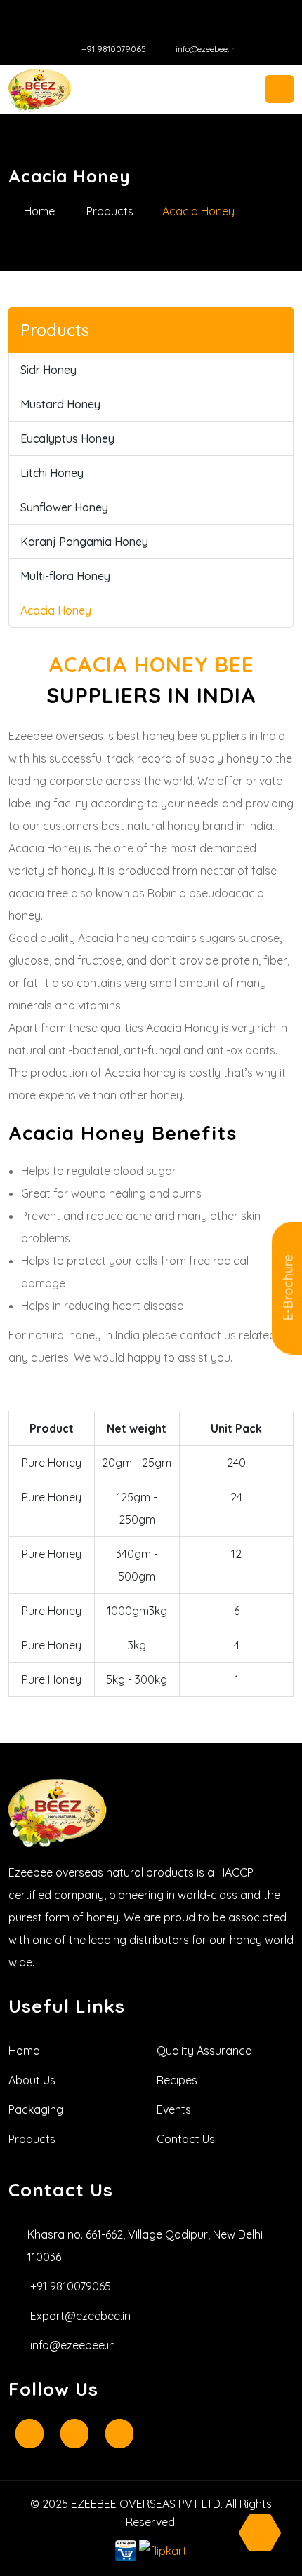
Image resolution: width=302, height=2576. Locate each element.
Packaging (36, 2109)
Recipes (177, 2080)
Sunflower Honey (64, 507)
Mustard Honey (60, 404)
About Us (32, 2080)
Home (39, 211)
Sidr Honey (48, 370)
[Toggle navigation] (280, 89)
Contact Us (186, 2139)
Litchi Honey (52, 473)
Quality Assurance (204, 2051)
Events (174, 2109)
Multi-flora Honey (65, 576)
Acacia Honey (56, 610)
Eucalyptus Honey (67, 438)
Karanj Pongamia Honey (84, 542)
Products (110, 211)
